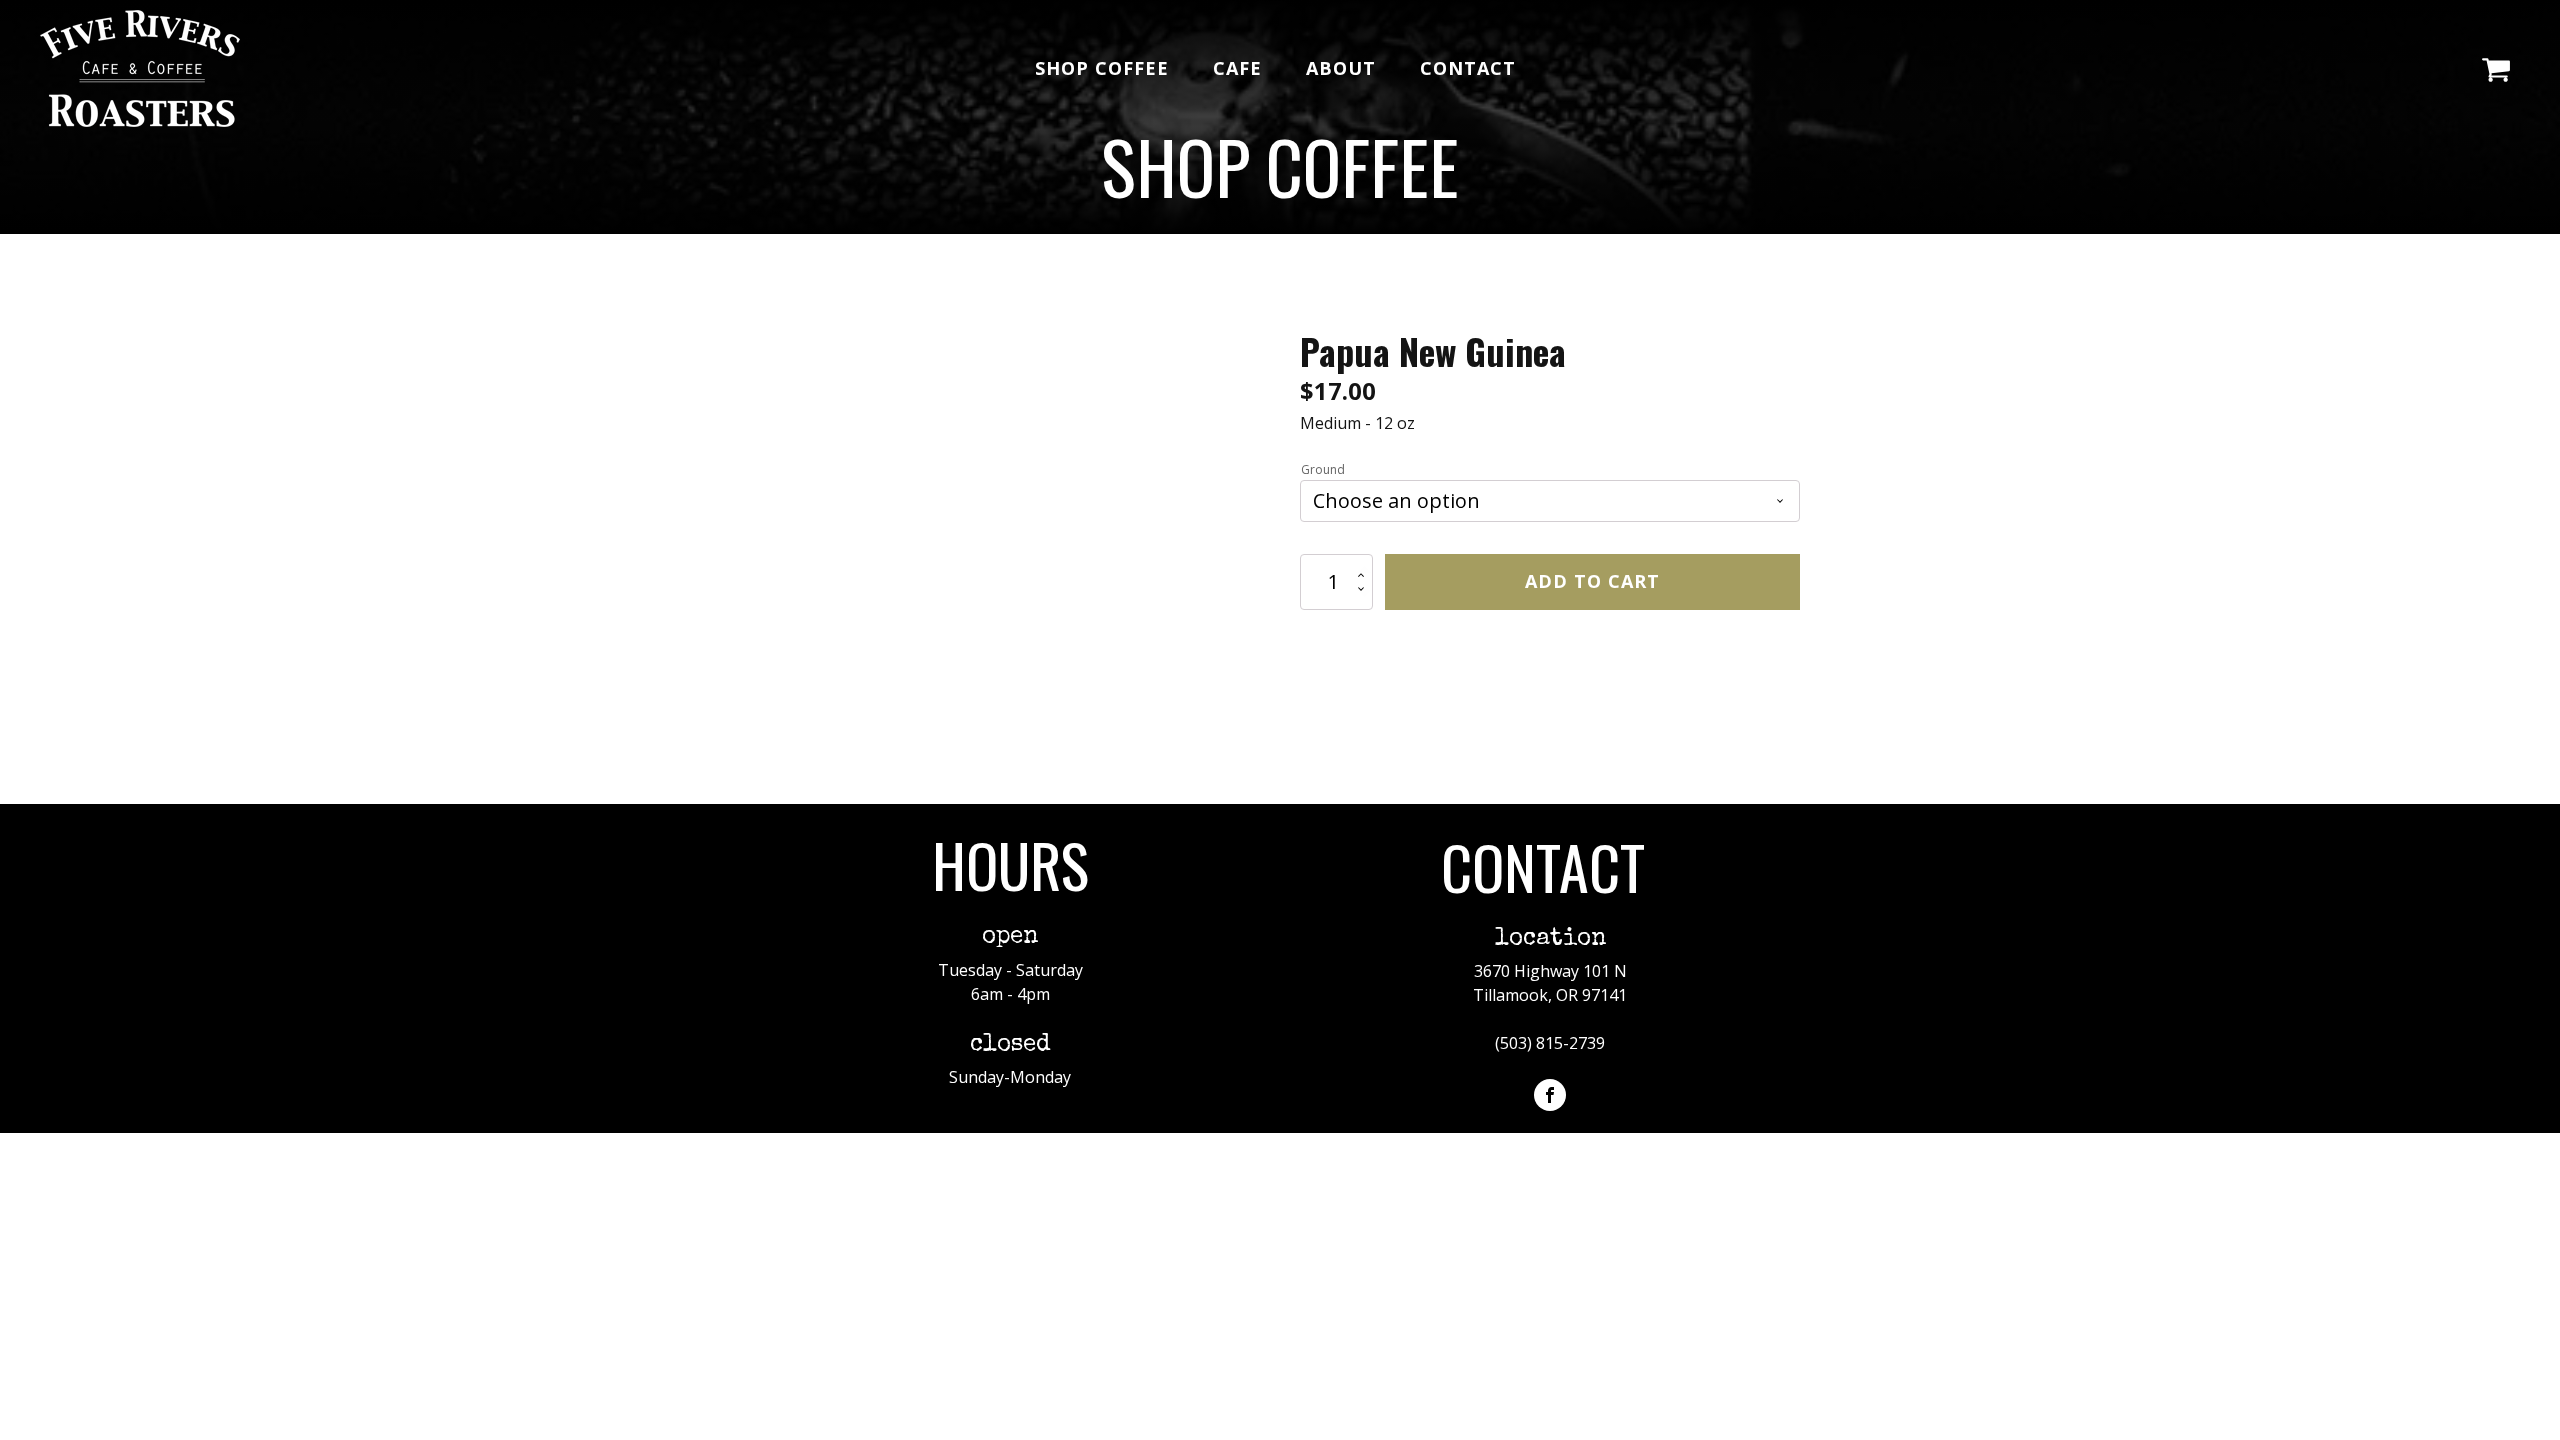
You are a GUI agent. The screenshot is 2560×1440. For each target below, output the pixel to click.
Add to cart (1592, 581)
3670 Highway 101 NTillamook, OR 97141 (1550, 983)
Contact (1468, 68)
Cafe (1237, 68)
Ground (1323, 469)
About (1341, 68)
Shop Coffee (1102, 68)
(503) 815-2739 (1550, 1043)
